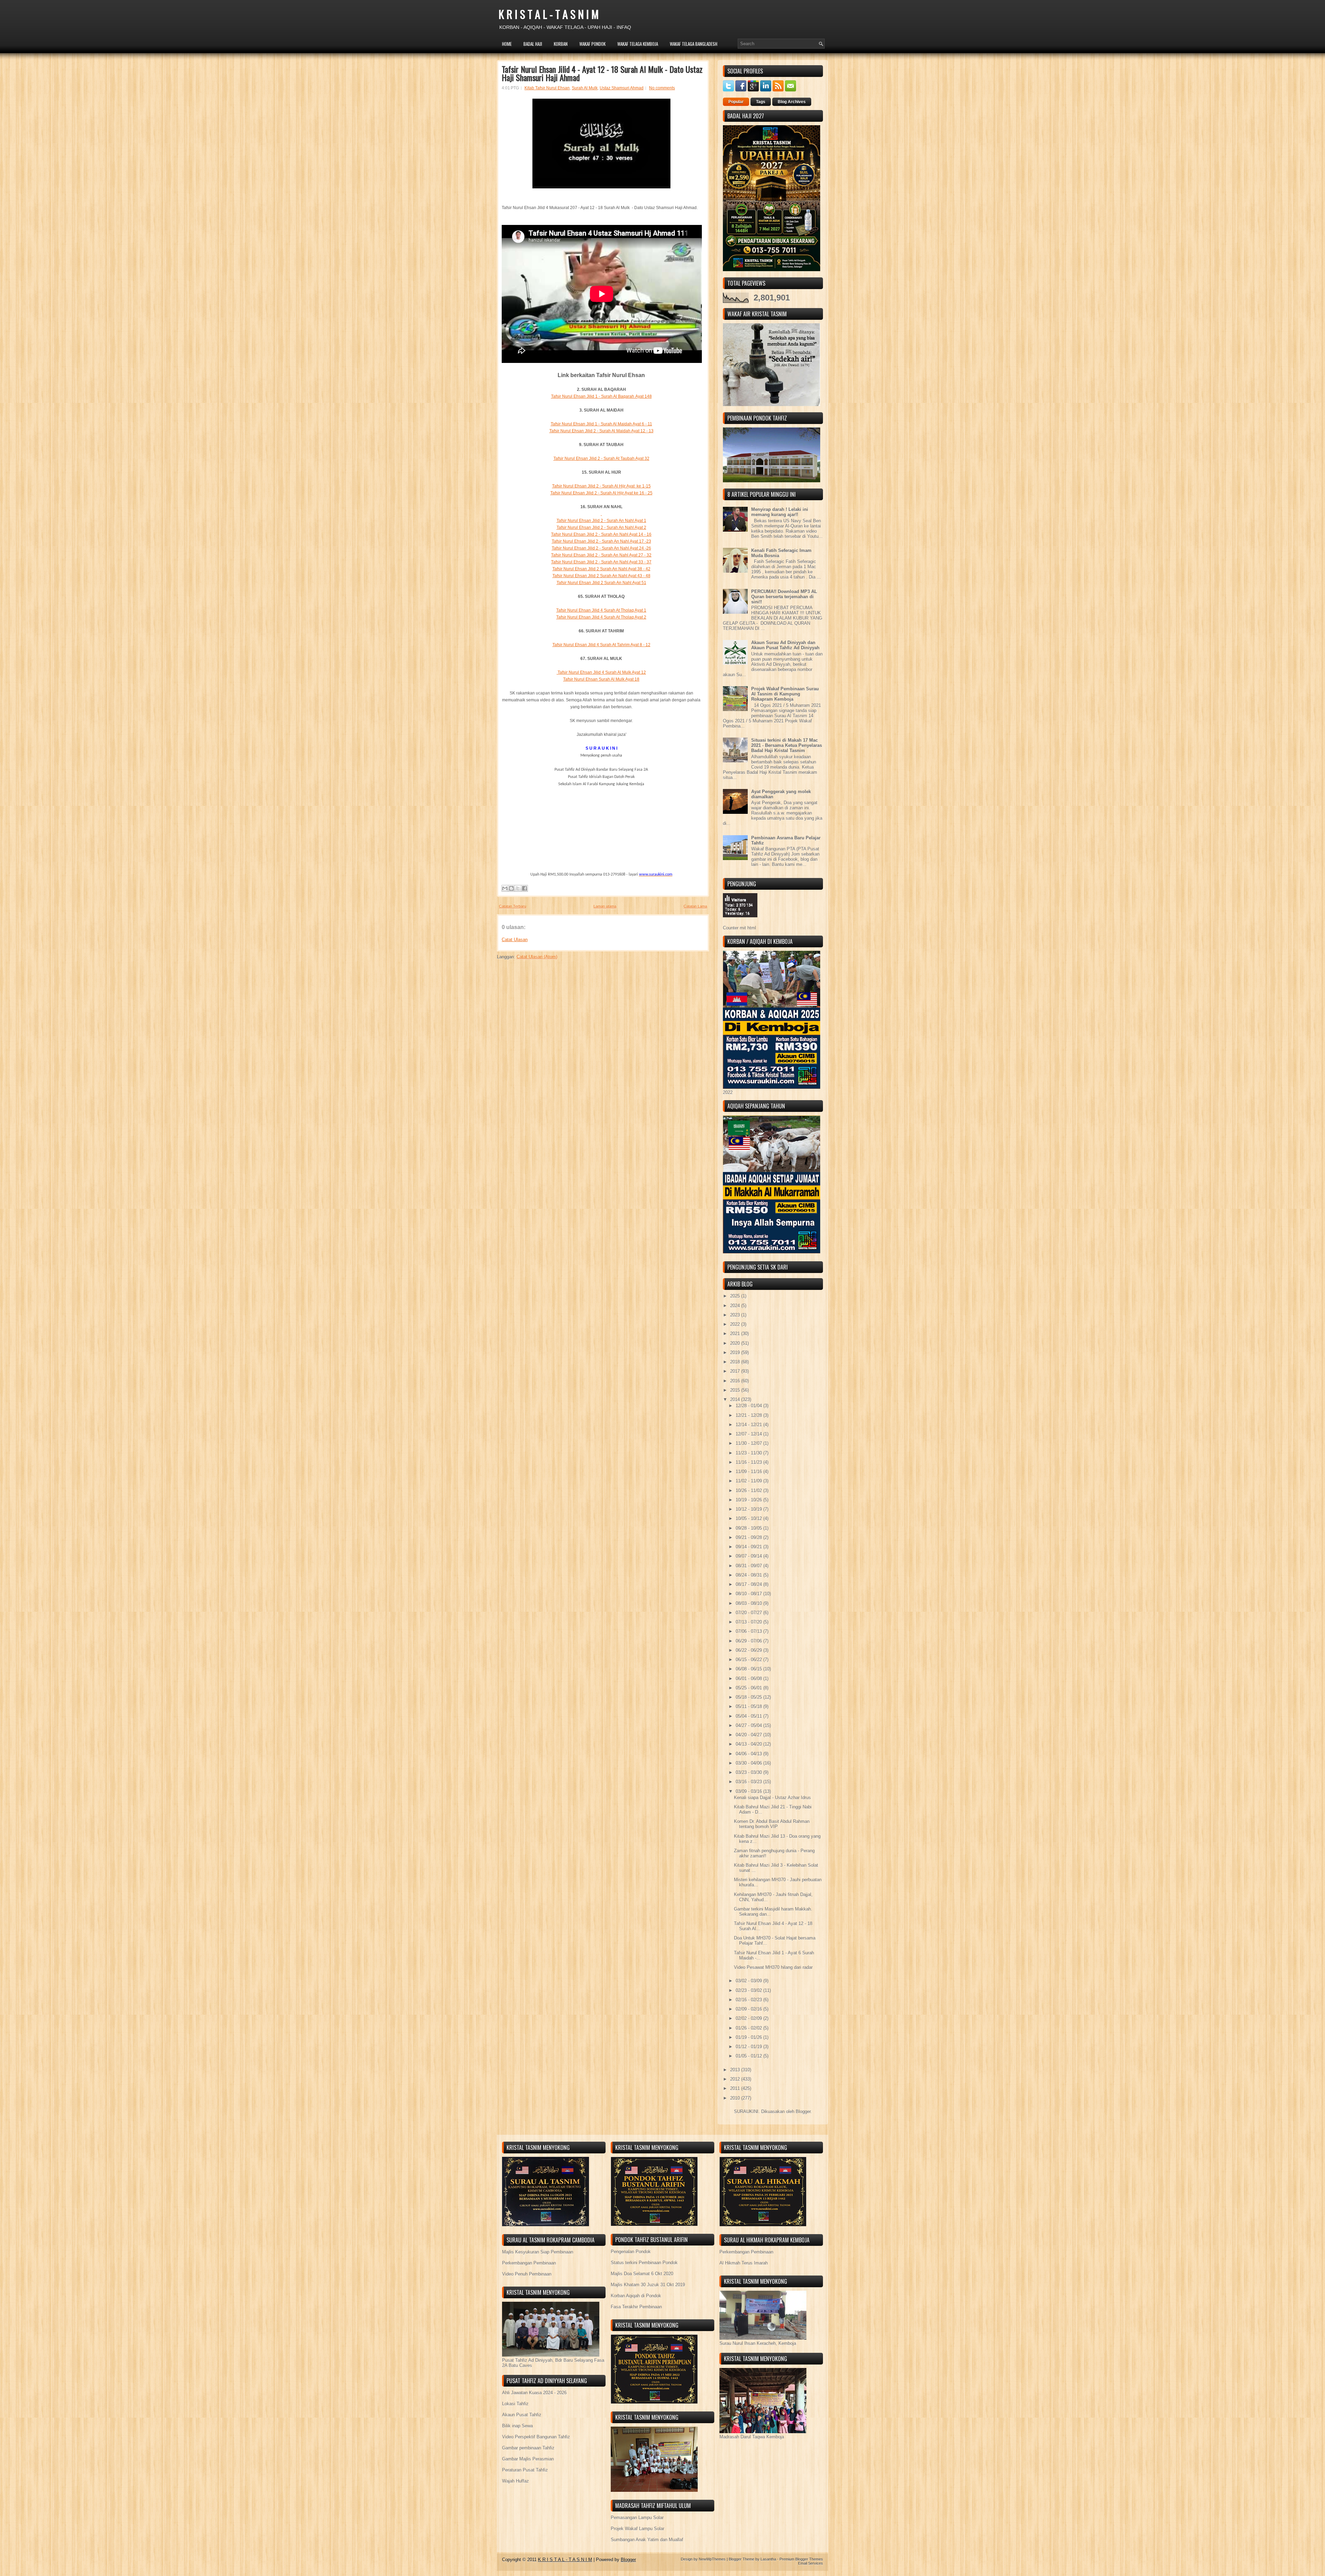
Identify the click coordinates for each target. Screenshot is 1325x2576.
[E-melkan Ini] (505, 888)
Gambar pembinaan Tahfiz (528, 2448)
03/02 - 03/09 (749, 1981)
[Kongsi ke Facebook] (524, 888)
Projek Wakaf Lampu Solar (637, 2529)
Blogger (803, 2111)
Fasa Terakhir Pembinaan (636, 2307)
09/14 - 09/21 (749, 1547)
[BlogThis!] (511, 888)
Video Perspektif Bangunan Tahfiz (536, 2437)
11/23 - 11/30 (749, 1453)
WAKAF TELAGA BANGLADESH (694, 44)
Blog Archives (792, 102)
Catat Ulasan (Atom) (537, 957)
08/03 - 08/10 (749, 1603)
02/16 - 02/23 (749, 2000)
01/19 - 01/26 (749, 2037)
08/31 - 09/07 (749, 1566)
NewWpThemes (712, 2559)
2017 (736, 1371)
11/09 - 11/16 (749, 1472)
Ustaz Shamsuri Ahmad (622, 88)
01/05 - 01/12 (749, 2056)
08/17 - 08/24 (749, 1584)
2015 (736, 1390)
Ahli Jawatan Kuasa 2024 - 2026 (534, 2393)
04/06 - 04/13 (749, 1754)
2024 (736, 1306)
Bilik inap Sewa (517, 2426)
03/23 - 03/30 (749, 1772)
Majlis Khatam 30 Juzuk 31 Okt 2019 (648, 2285)
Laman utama (605, 906)
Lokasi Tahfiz (515, 2404)
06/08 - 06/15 (749, 1669)
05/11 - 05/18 (749, 1706)
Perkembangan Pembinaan (529, 2263)
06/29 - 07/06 (749, 1641)
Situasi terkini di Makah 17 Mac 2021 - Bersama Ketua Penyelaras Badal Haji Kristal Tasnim (787, 745)
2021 (736, 1334)
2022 (736, 1324)
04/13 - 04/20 (749, 1744)
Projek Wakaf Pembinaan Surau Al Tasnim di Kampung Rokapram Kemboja (785, 694)
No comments (662, 88)
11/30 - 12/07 (749, 1443)
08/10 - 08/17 (749, 1594)
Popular (736, 102)
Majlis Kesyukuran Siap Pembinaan (538, 2252)
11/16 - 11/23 (749, 1462)
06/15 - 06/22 (749, 1660)
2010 (736, 2098)
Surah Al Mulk (585, 88)
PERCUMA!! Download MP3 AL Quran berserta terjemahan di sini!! (784, 597)
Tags (761, 102)
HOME (507, 44)
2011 (736, 2088)
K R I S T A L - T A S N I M (549, 14)
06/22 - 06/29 (749, 1650)
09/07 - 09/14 (749, 1556)
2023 (736, 1315)
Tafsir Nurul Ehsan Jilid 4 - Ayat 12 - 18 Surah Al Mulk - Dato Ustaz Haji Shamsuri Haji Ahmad (602, 73)
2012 (736, 2079)
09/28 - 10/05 (749, 1528)
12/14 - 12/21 (749, 1425)
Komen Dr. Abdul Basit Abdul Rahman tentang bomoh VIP (772, 1824)
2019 (736, 1353)
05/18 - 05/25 (749, 1697)
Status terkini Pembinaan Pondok (644, 2263)
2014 (736, 1399)
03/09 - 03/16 (749, 1791)
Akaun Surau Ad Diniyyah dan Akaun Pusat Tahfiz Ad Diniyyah (785, 645)
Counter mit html (739, 928)
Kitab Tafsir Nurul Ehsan (547, 88)
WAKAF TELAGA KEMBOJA (638, 44)
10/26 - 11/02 (749, 1491)
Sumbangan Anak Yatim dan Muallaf (647, 2540)
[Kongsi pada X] (518, 888)
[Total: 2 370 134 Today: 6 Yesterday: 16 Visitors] (740, 923)
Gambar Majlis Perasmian (528, 2459)
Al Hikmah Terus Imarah (744, 2263)
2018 (736, 1362)
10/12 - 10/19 (749, 1509)
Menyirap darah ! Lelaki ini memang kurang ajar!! (780, 512)
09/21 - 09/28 (749, 1537)
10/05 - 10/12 (749, 1518)
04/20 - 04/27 (749, 1735)
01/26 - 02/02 (749, 2028)
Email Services (811, 2563)
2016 (736, 1381)
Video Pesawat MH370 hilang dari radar (773, 1967)
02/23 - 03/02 (749, 1990)
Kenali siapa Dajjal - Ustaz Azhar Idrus (772, 1798)
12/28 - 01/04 (749, 1406)
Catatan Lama (695, 906)
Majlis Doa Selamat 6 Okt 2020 (642, 2274)
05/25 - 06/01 (749, 1688)
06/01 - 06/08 (749, 1679)
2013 (736, 2070)
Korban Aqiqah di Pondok (636, 2296)
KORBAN (561, 44)
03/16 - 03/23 (749, 1782)
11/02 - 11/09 (749, 1481)
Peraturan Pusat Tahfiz (525, 2470)
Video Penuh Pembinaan (527, 2274)
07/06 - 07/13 (749, 1631)
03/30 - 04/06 (749, 1763)
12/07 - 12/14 (749, 1434)
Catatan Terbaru (513, 906)
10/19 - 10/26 (749, 1500)
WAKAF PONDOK (592, 44)
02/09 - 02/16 (749, 2009)
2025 (736, 1296)
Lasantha (768, 2559)
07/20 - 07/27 (749, 1613)
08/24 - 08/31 (749, 1575)
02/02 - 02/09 (749, 2018)
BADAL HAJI (533, 44)
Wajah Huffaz (516, 2481)
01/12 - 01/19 (749, 2047)
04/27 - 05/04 (749, 1725)
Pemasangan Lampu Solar (637, 2518)
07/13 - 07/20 (749, 1622)
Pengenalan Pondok (631, 2252)
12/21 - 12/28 (749, 1415)
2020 (736, 1343)
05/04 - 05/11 (749, 1716)
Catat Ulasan (515, 940)
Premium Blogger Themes (801, 2559)
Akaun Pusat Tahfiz (522, 2415)
